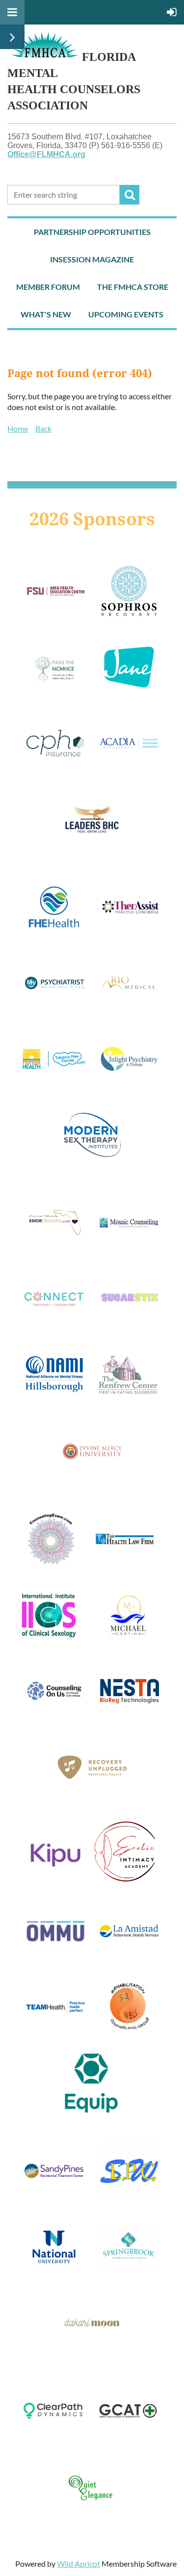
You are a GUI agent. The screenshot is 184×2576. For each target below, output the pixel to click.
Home (18, 428)
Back (43, 428)
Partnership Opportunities (92, 232)
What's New (46, 314)
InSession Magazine (92, 259)
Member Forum (48, 287)
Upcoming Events (126, 314)
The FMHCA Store (133, 287)
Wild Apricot (79, 2563)
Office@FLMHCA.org (46, 154)
